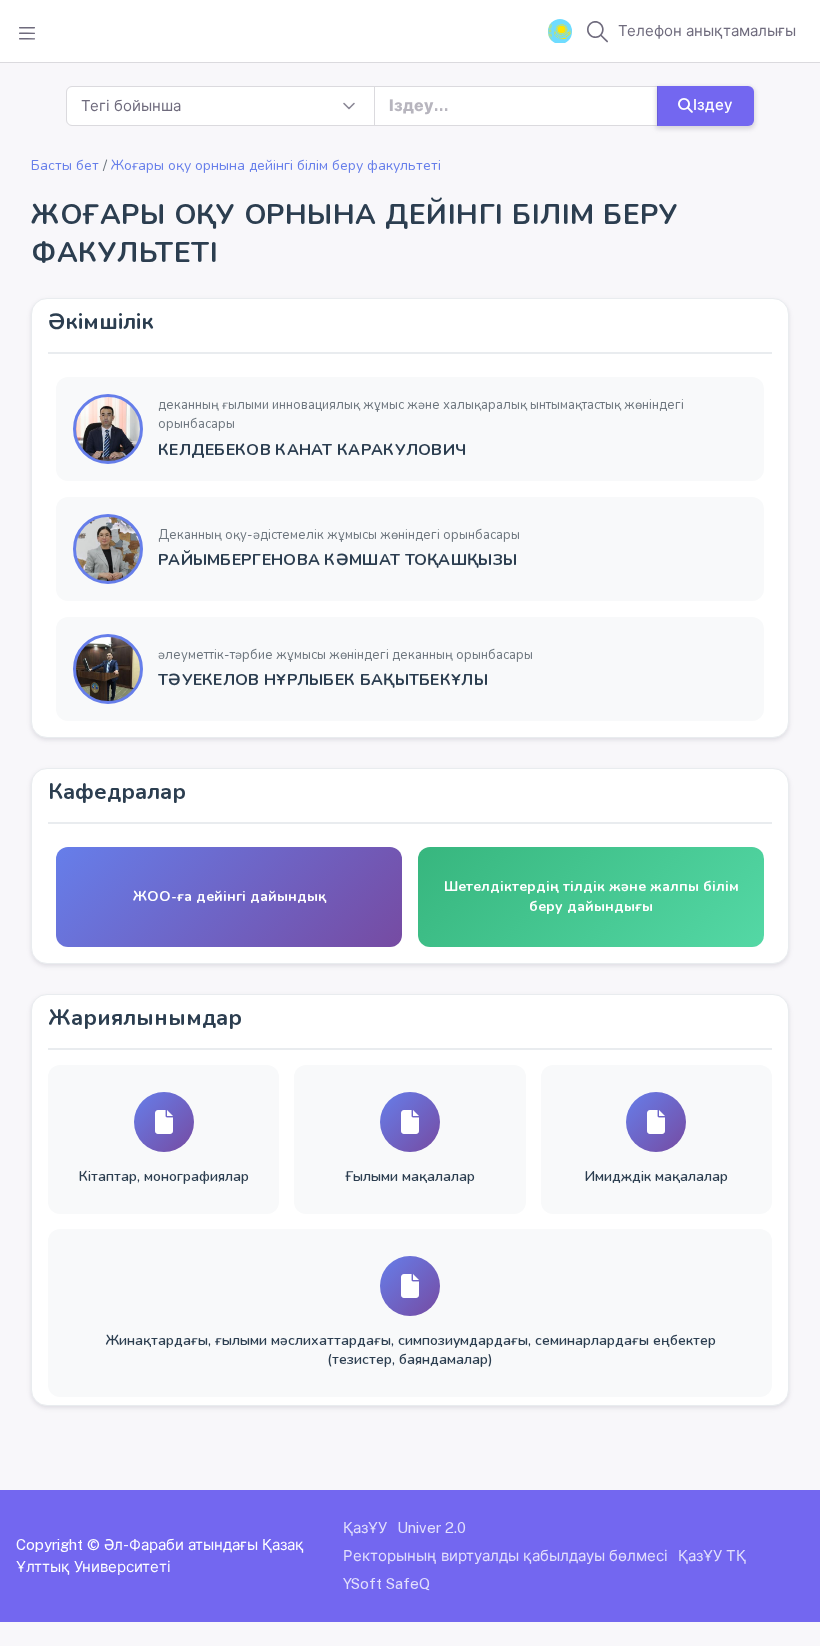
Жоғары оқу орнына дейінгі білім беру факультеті (276, 165)
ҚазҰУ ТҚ (712, 1555)
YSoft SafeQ (386, 1583)
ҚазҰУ (365, 1527)
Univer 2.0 (431, 1527)
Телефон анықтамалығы (707, 30)
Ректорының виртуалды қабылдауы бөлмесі (505, 1555)
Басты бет (65, 165)
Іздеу (713, 104)
